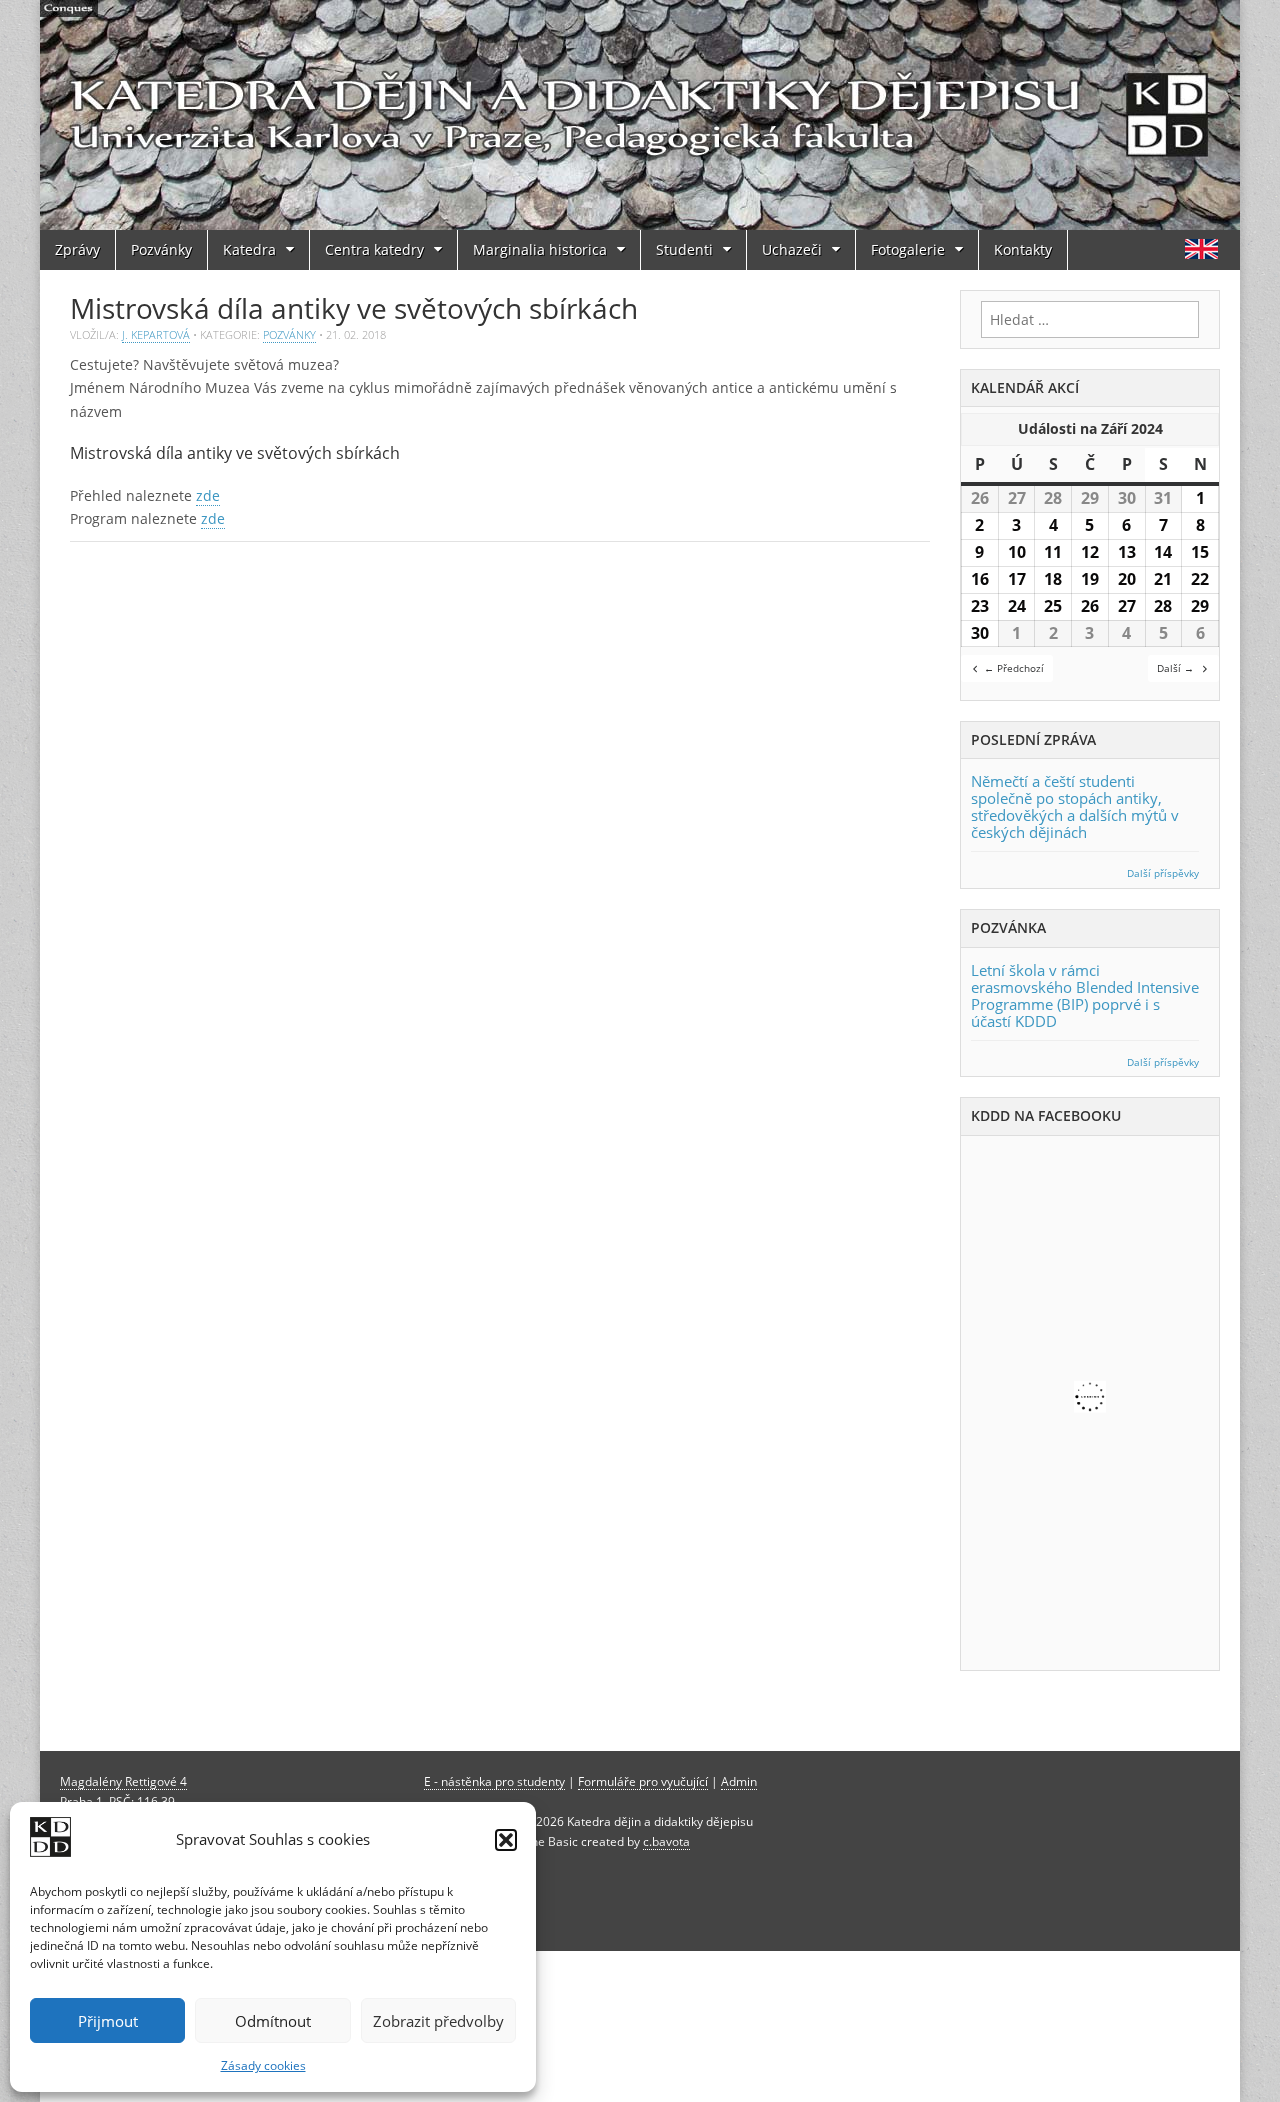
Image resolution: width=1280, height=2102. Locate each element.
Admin (739, 1781)
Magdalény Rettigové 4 (123, 1781)
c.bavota (666, 1841)
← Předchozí (1014, 668)
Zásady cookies (263, 2065)
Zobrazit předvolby (438, 2021)
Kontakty (1023, 249)
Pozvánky (161, 249)
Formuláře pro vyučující (643, 1781)
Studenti (684, 249)
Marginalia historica (540, 249)
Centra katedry (374, 249)
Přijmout (108, 2021)
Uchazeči (792, 249)
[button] (506, 1840)
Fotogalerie (908, 249)
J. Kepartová (156, 334)
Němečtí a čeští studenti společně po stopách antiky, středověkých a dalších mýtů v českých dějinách (1075, 806)
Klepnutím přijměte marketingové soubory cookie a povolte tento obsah (1096, 1400)
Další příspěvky (1163, 873)
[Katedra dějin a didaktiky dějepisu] (640, 115)
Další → (1175, 668)
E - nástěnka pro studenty (494, 1781)
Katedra (249, 249)
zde (208, 495)
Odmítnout (273, 2021)
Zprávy (77, 249)
